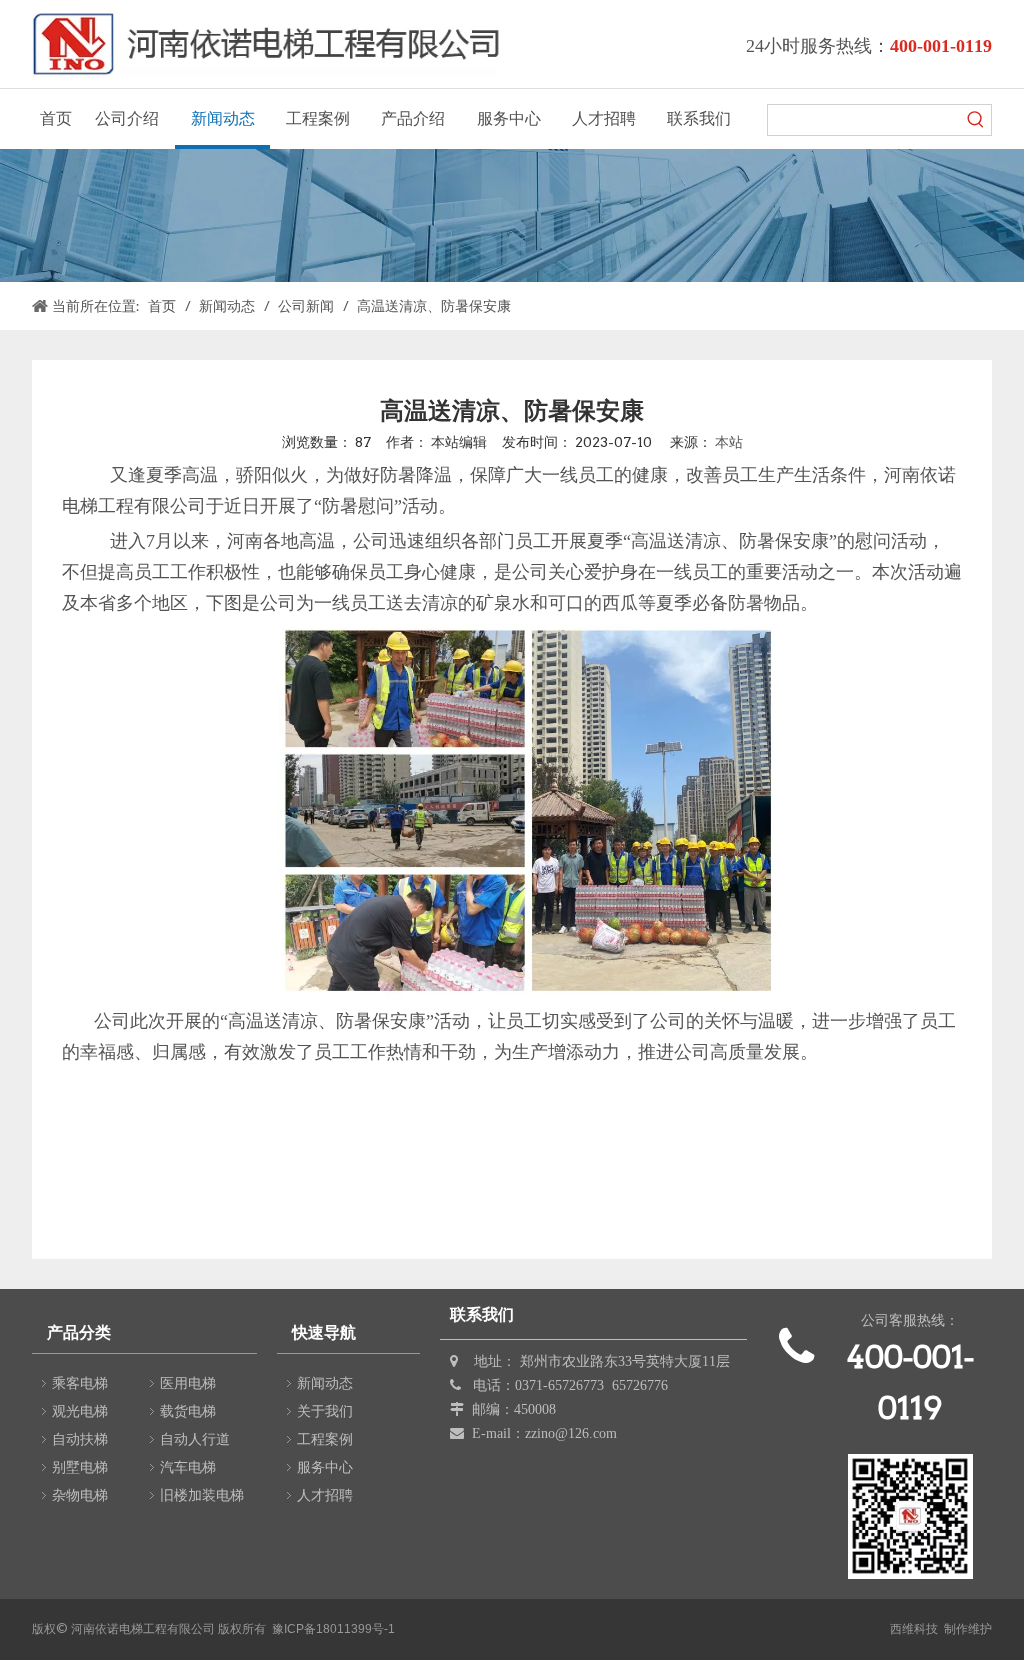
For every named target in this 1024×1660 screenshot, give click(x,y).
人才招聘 (325, 1495)
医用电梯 (188, 1383)
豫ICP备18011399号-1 (333, 1629)
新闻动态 (325, 1383)
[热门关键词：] (976, 120)
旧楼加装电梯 (202, 1495)
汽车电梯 (188, 1467)
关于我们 (325, 1411)
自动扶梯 (80, 1439)
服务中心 (325, 1467)
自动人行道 (195, 1439)
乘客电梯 (80, 1383)
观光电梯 (80, 1411)
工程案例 (325, 1439)
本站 (729, 442)
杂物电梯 (80, 1495)
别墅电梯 (80, 1467)
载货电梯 (188, 1411)
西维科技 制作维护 (941, 1629)
